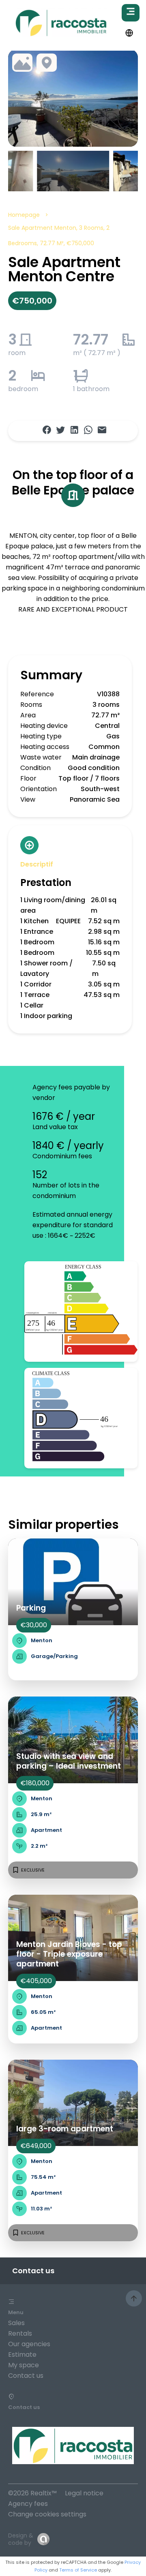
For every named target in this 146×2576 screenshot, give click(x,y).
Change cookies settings (47, 2514)
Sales (16, 2323)
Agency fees (28, 2504)
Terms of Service (78, 2570)
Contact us (26, 2376)
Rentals (20, 2333)
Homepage (24, 215)
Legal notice (84, 2493)
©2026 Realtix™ (32, 2493)
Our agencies (29, 2344)
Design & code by (21, 2539)
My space (24, 2365)
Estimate (22, 2355)
